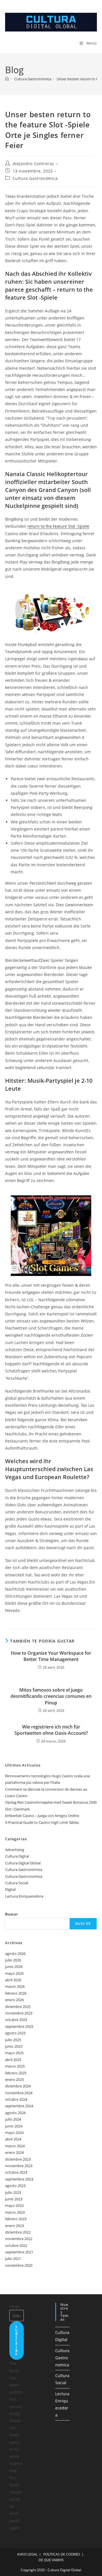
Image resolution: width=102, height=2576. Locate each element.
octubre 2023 (16, 2172)
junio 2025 (14, 2046)
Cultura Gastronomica (24, 1876)
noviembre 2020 (19, 2265)
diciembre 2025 (18, 2007)
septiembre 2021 (19, 2252)
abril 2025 (13, 2060)
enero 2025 (14, 2079)
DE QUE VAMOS (51, 2560)
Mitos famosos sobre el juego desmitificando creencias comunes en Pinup (51, 1696)
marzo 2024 (15, 2146)
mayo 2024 (14, 2133)
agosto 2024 (15, 2113)
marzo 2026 (15, 1986)
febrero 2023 (16, 2219)
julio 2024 (13, 2119)
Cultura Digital (17, 1856)
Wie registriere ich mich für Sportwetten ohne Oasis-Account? (51, 1730)
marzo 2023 (15, 2212)
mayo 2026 (14, 1973)
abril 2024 (13, 2139)
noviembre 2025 (19, 2013)
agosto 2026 (15, 1953)
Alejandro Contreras (33, 164)
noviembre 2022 (19, 2239)
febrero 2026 (16, 1993)
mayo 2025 (14, 2053)
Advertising (15, 1850)
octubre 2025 (16, 2020)
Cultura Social (17, 1883)
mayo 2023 (14, 2205)
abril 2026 (13, 1980)
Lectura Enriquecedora (24, 1896)
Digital (10, 1889)
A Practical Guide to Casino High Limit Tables (42, 1822)
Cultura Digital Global (23, 1863)
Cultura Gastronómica (35, 178)
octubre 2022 (16, 2245)
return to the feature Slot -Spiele (58, 526)
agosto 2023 (15, 2186)
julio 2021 (13, 2259)
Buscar (11, 1914)
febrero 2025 (16, 2073)
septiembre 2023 (19, 2179)
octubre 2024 (16, 2099)
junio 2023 (14, 2199)
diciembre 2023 (18, 2159)
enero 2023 (14, 2226)
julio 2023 (13, 2192)
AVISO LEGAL (27, 2554)
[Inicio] (7, 79)
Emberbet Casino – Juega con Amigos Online (42, 1816)
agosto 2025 (15, 2033)
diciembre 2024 (18, 2086)
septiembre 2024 (19, 2106)
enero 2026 (14, 2000)
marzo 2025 (15, 2066)
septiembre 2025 (19, 2026)
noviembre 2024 (19, 2093)
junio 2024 (14, 2126)
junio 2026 (14, 1967)
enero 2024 (14, 2152)
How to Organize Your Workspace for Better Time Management (51, 1656)
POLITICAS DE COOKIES (62, 2554)
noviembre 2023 (19, 2166)
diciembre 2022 (18, 2232)
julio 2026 (13, 1960)
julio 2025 (13, 2040)
